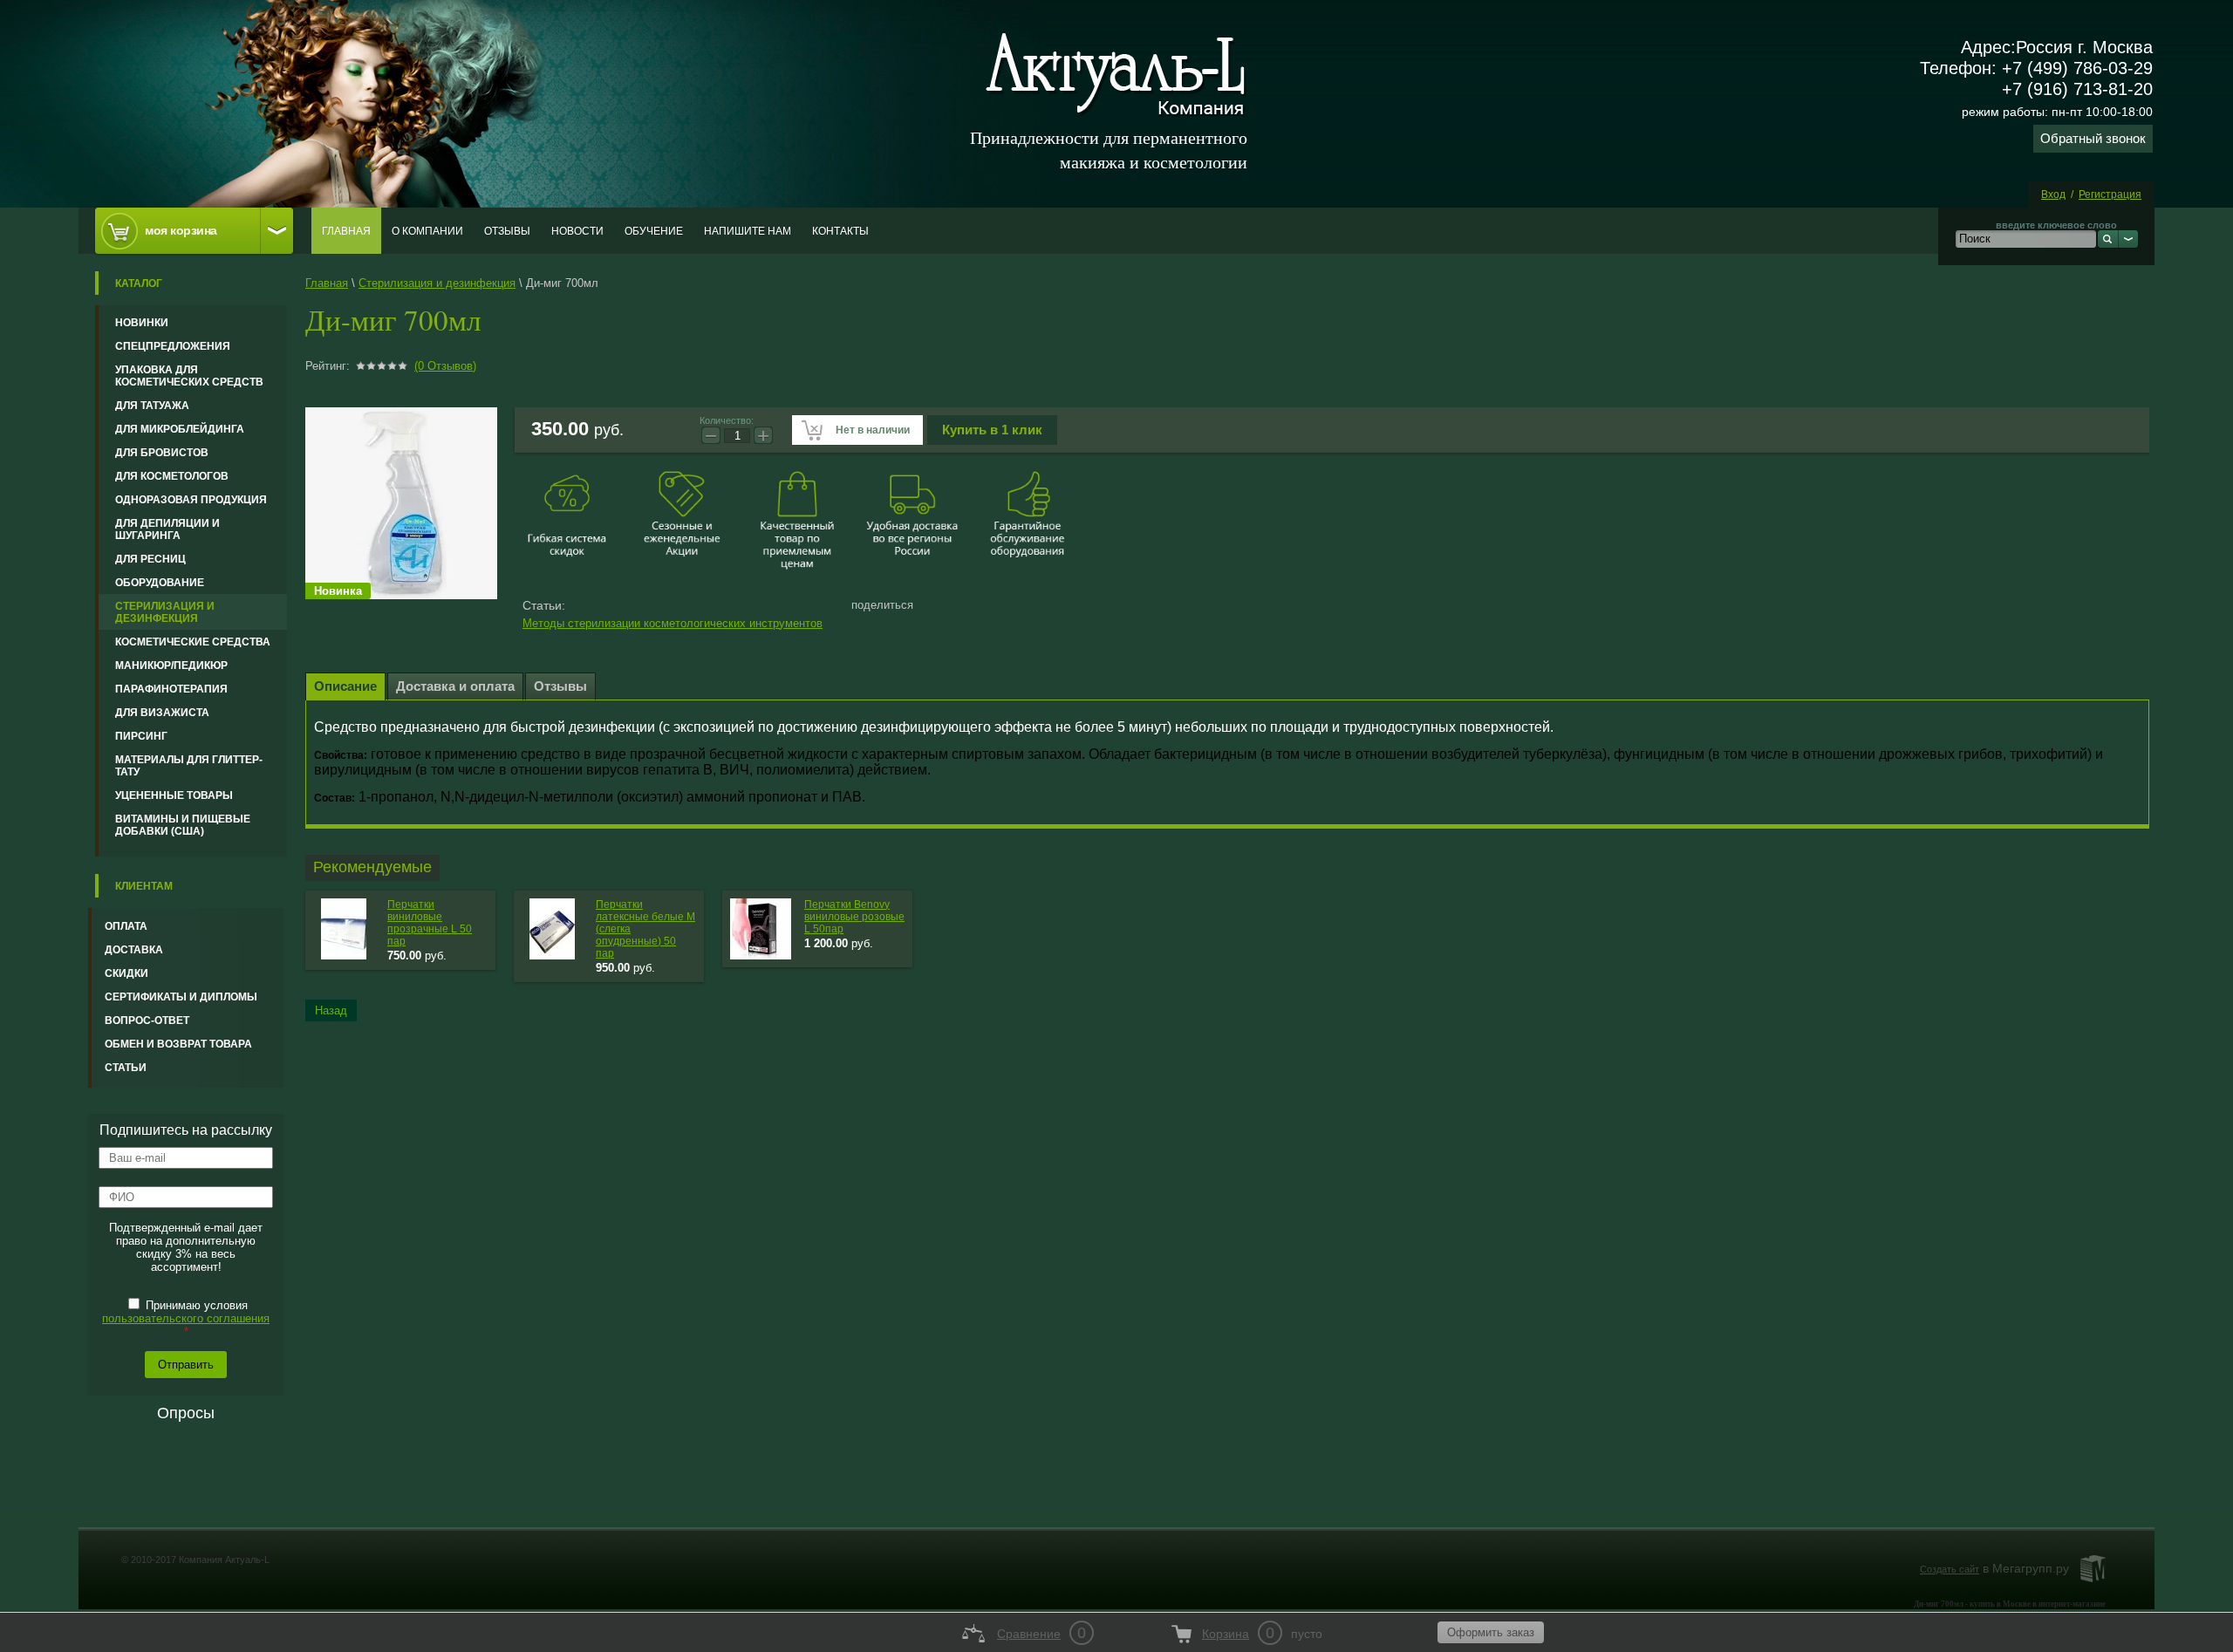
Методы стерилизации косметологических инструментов (673, 623)
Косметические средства (193, 642)
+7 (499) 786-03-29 (2077, 68)
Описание (345, 686)
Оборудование (160, 583)
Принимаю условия (186, 1318)
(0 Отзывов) (445, 366)
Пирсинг (141, 736)
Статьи (126, 1068)
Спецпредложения (173, 346)
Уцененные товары (174, 795)
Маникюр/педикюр (171, 666)
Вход (2053, 195)
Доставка (134, 950)
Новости (577, 231)
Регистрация (2110, 195)
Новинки (142, 323)
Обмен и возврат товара (178, 1044)
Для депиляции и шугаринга (167, 529)
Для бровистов (162, 453)
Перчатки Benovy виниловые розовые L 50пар (854, 917)
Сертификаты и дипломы (181, 997)
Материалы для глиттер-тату (189, 766)
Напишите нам (748, 231)
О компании (427, 231)
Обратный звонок (2093, 138)
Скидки (126, 973)
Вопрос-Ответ (147, 1021)
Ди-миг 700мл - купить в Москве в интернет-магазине (2010, 1604)
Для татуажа (152, 406)
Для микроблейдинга (180, 429)
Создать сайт (1950, 1569)
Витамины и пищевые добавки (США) (183, 825)
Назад (331, 1010)
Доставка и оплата (455, 686)
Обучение (654, 231)
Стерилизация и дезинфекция (165, 612)
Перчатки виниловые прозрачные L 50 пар (430, 923)
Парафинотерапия (171, 689)
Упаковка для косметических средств (189, 376)
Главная (346, 231)
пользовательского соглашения (186, 1318)
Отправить (186, 1365)
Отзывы (507, 231)
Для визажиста (162, 713)
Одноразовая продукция (191, 500)
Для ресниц (150, 559)
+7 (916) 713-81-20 (2077, 89)
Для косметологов (172, 476)
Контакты (840, 231)
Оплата (126, 926)
